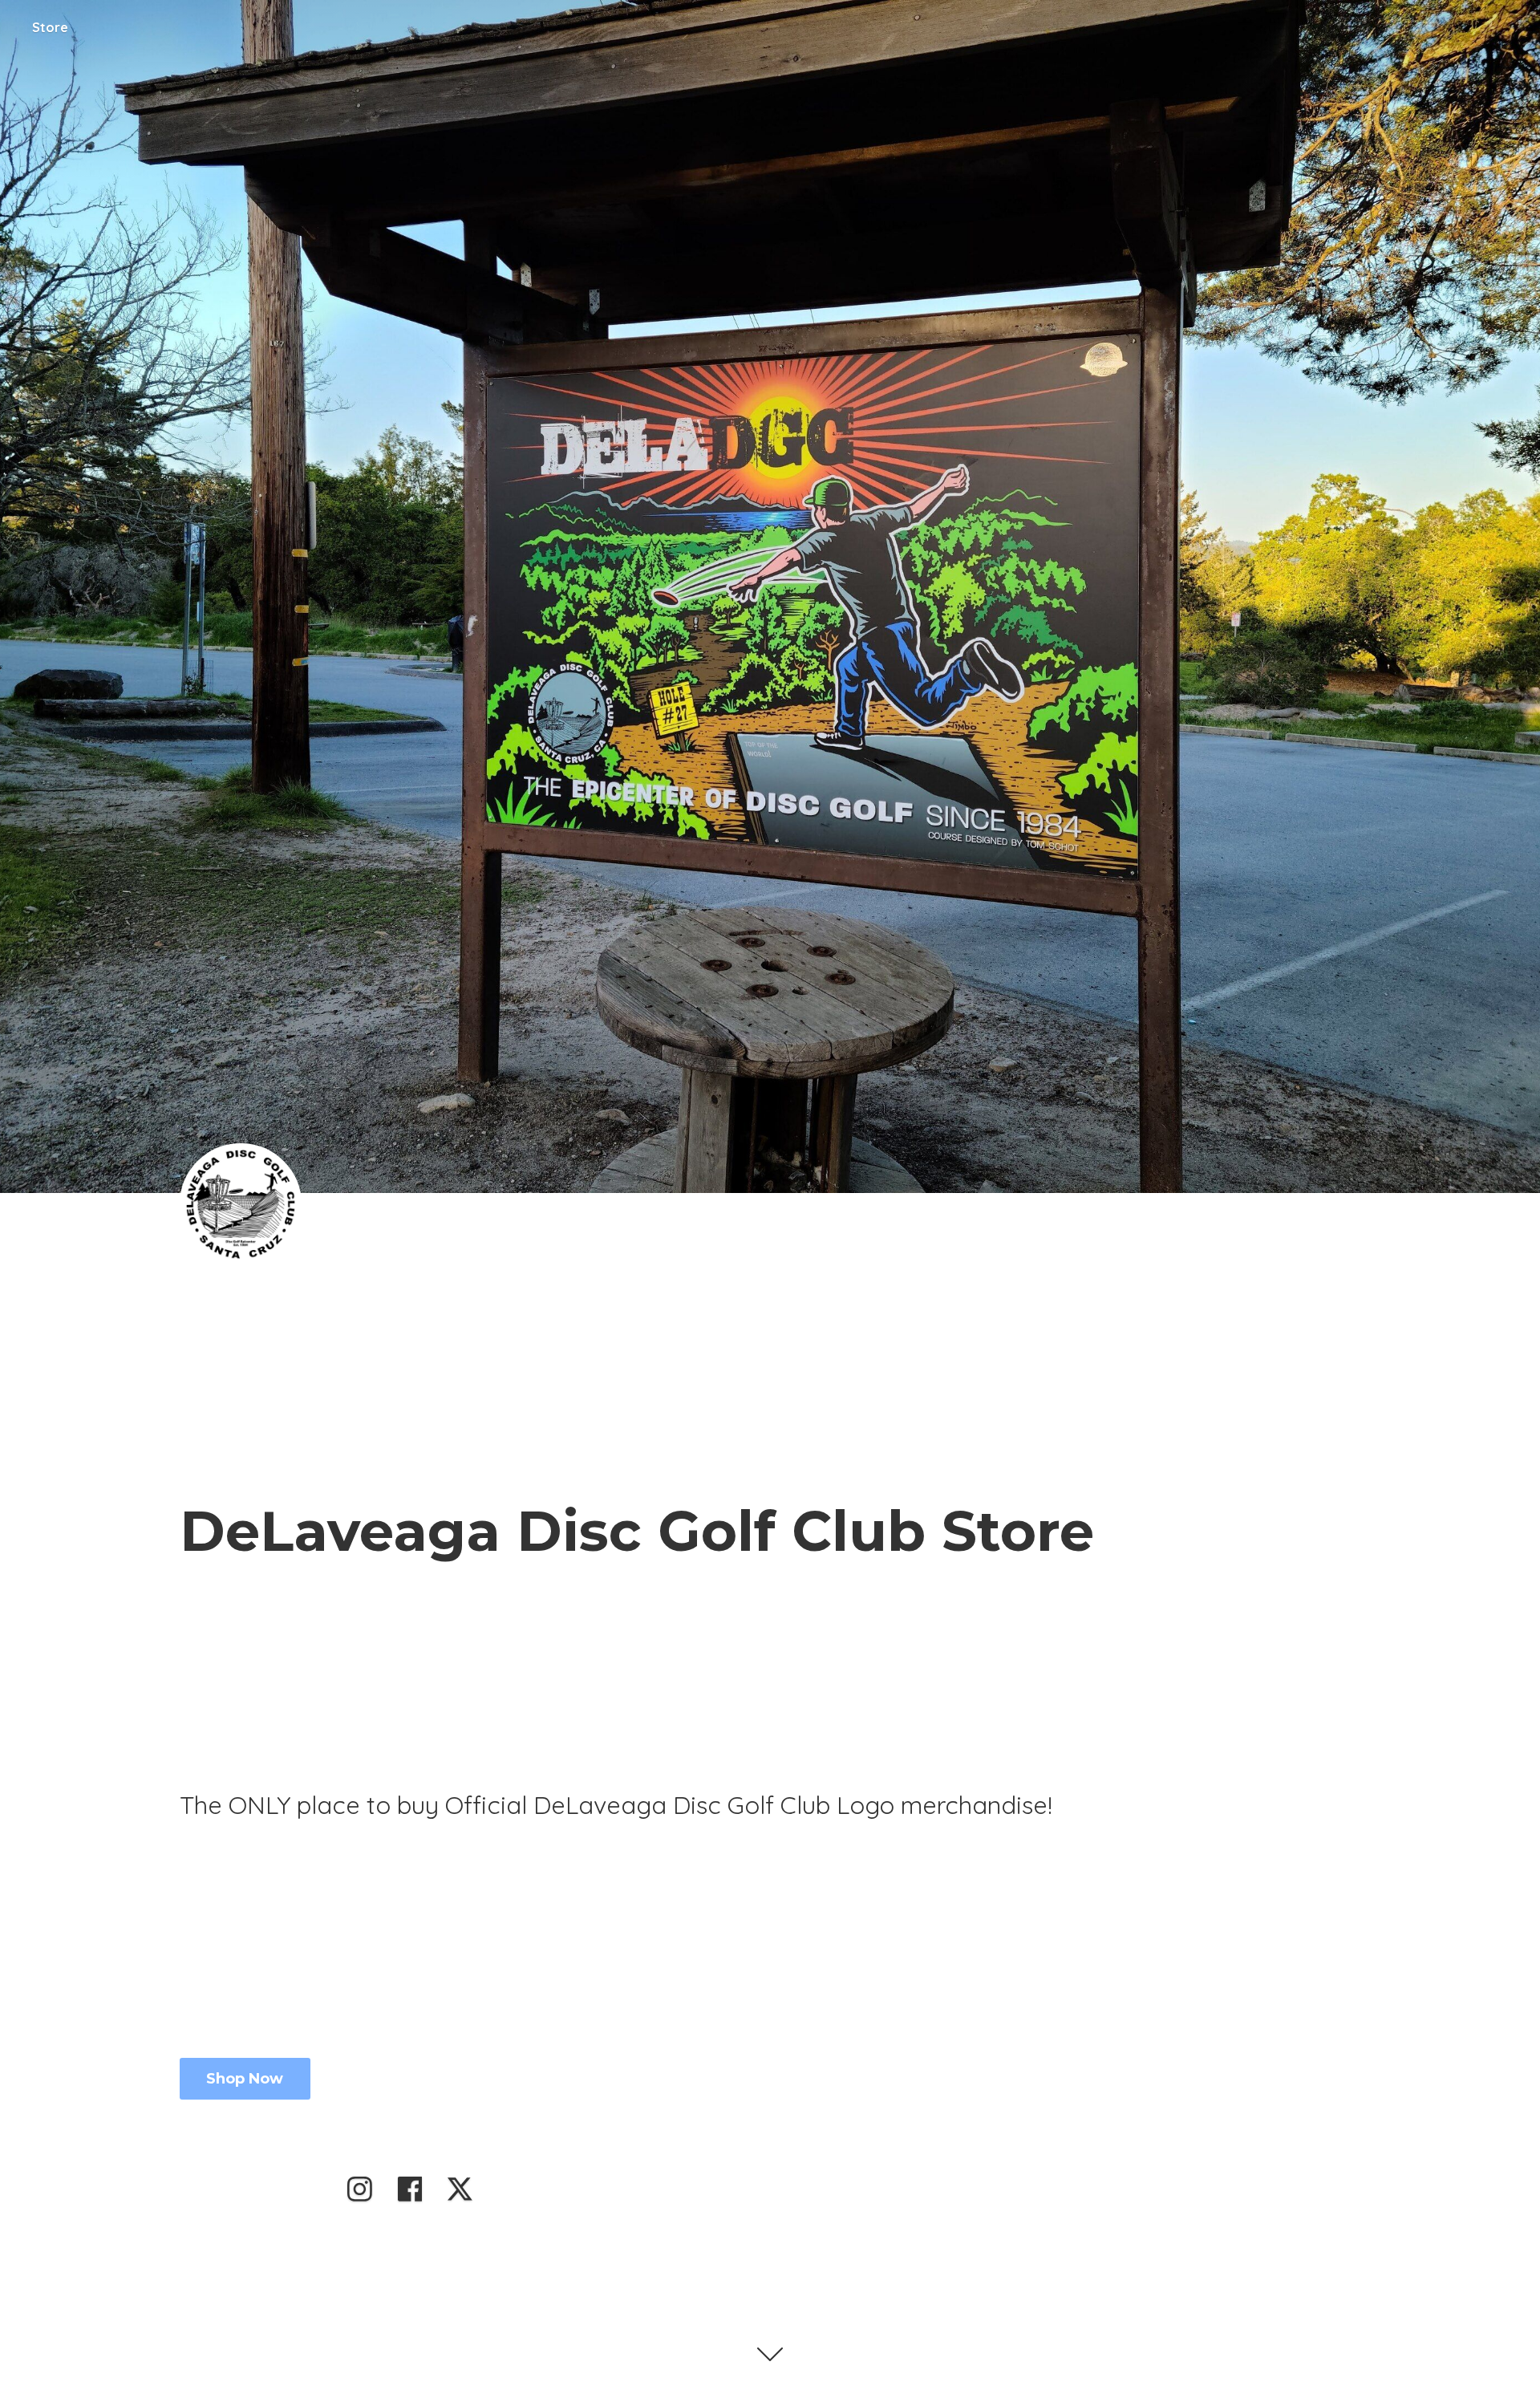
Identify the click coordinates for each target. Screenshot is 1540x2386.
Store (50, 27)
